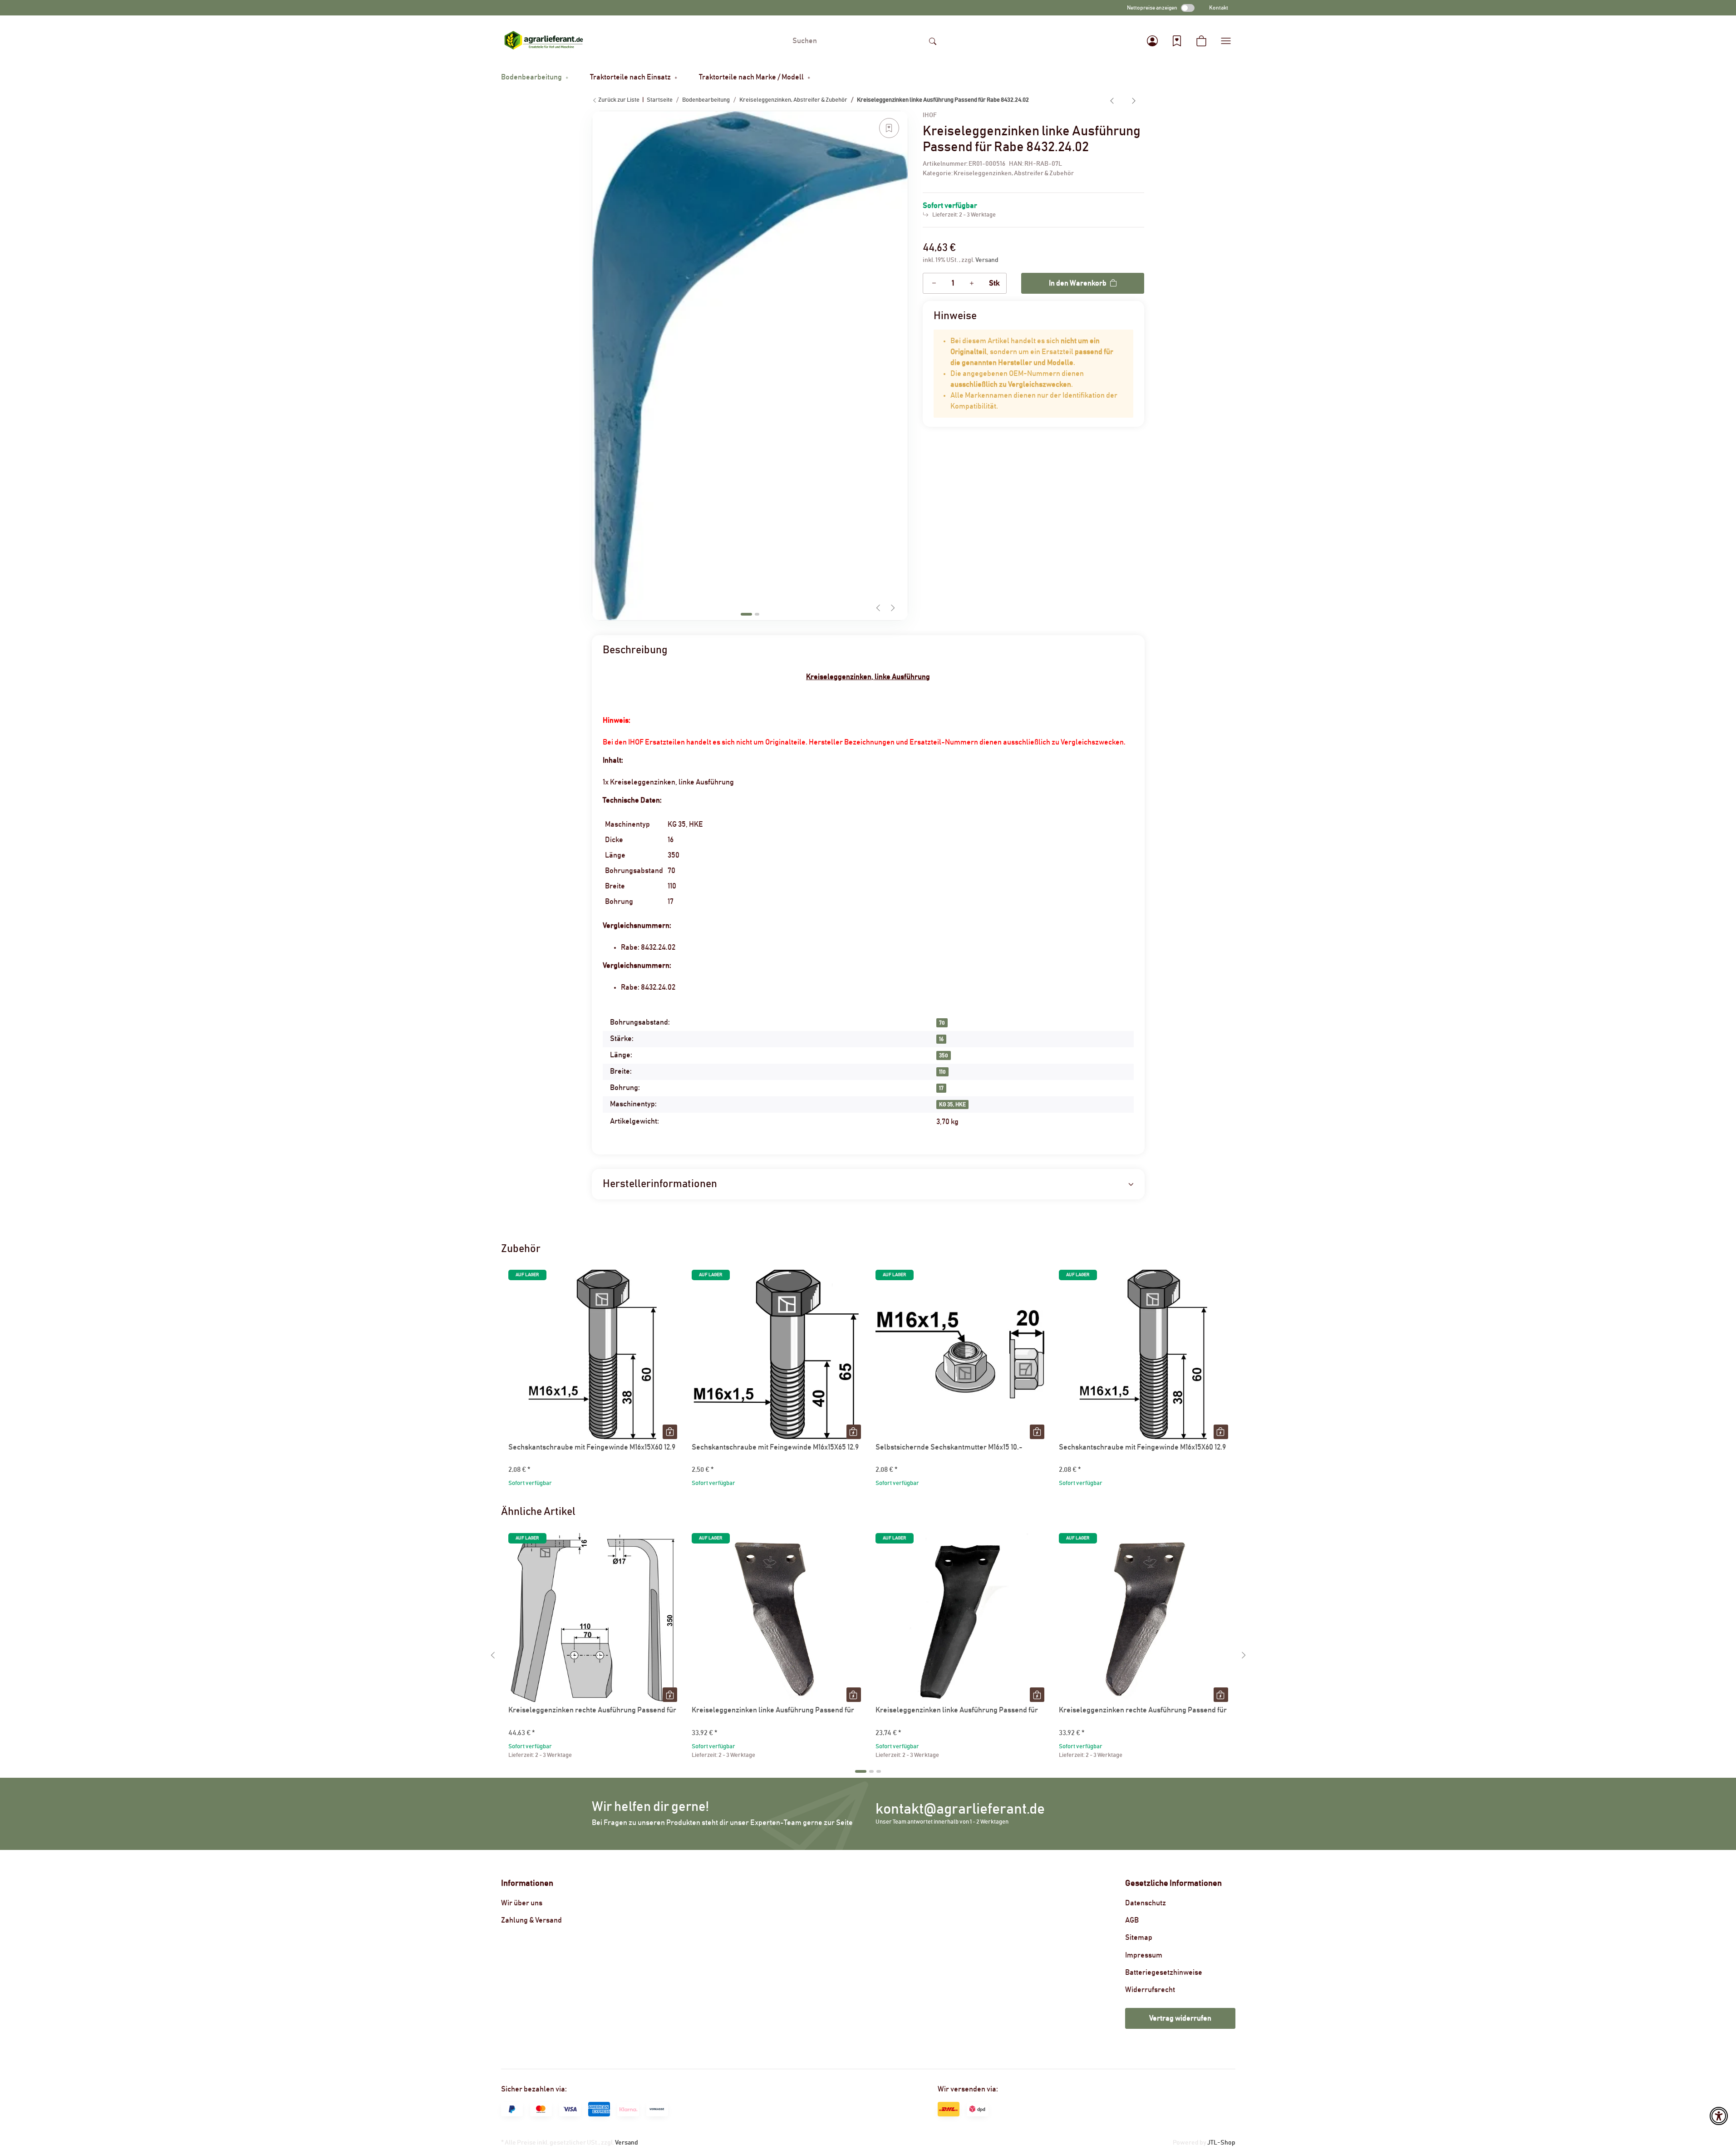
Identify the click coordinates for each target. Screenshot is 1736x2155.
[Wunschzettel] (1177, 41)
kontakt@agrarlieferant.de (960, 1809)
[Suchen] (933, 41)
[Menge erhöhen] (972, 283)
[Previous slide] (878, 608)
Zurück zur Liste (618, 100)
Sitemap (1139, 1938)
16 (941, 1039)
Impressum (1144, 1955)
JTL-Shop (1221, 2143)
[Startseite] (544, 41)
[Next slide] (893, 608)
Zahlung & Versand (531, 1920)
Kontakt (1219, 8)
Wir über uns (522, 1903)
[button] (1152, 41)
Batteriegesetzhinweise (1164, 1973)
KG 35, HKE (952, 1105)
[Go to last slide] (493, 1655)
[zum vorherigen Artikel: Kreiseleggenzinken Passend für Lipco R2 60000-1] (1112, 100)
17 (941, 1088)
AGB (1132, 1920)
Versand (987, 260)
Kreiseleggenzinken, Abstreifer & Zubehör (1014, 173)
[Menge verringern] (934, 283)
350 (944, 1055)
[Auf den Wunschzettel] (889, 128)
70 (942, 1023)
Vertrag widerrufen (1180, 2018)
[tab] (746, 614)
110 (942, 1072)
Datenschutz (1146, 1903)
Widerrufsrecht (1150, 1990)
